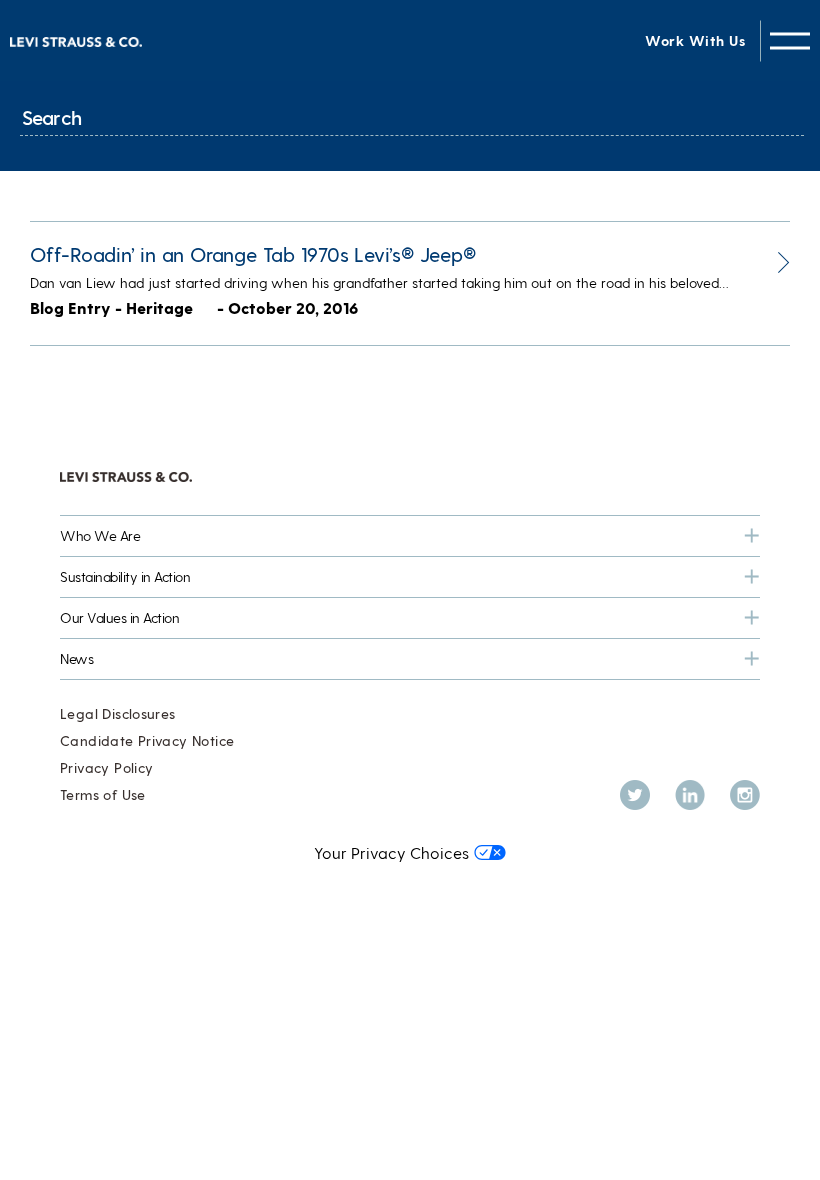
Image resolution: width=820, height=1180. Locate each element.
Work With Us (695, 40)
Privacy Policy (106, 767)
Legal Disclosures (118, 713)
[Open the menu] (790, 40)
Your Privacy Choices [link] (391, 852)
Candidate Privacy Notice (147, 740)
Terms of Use (103, 794)
